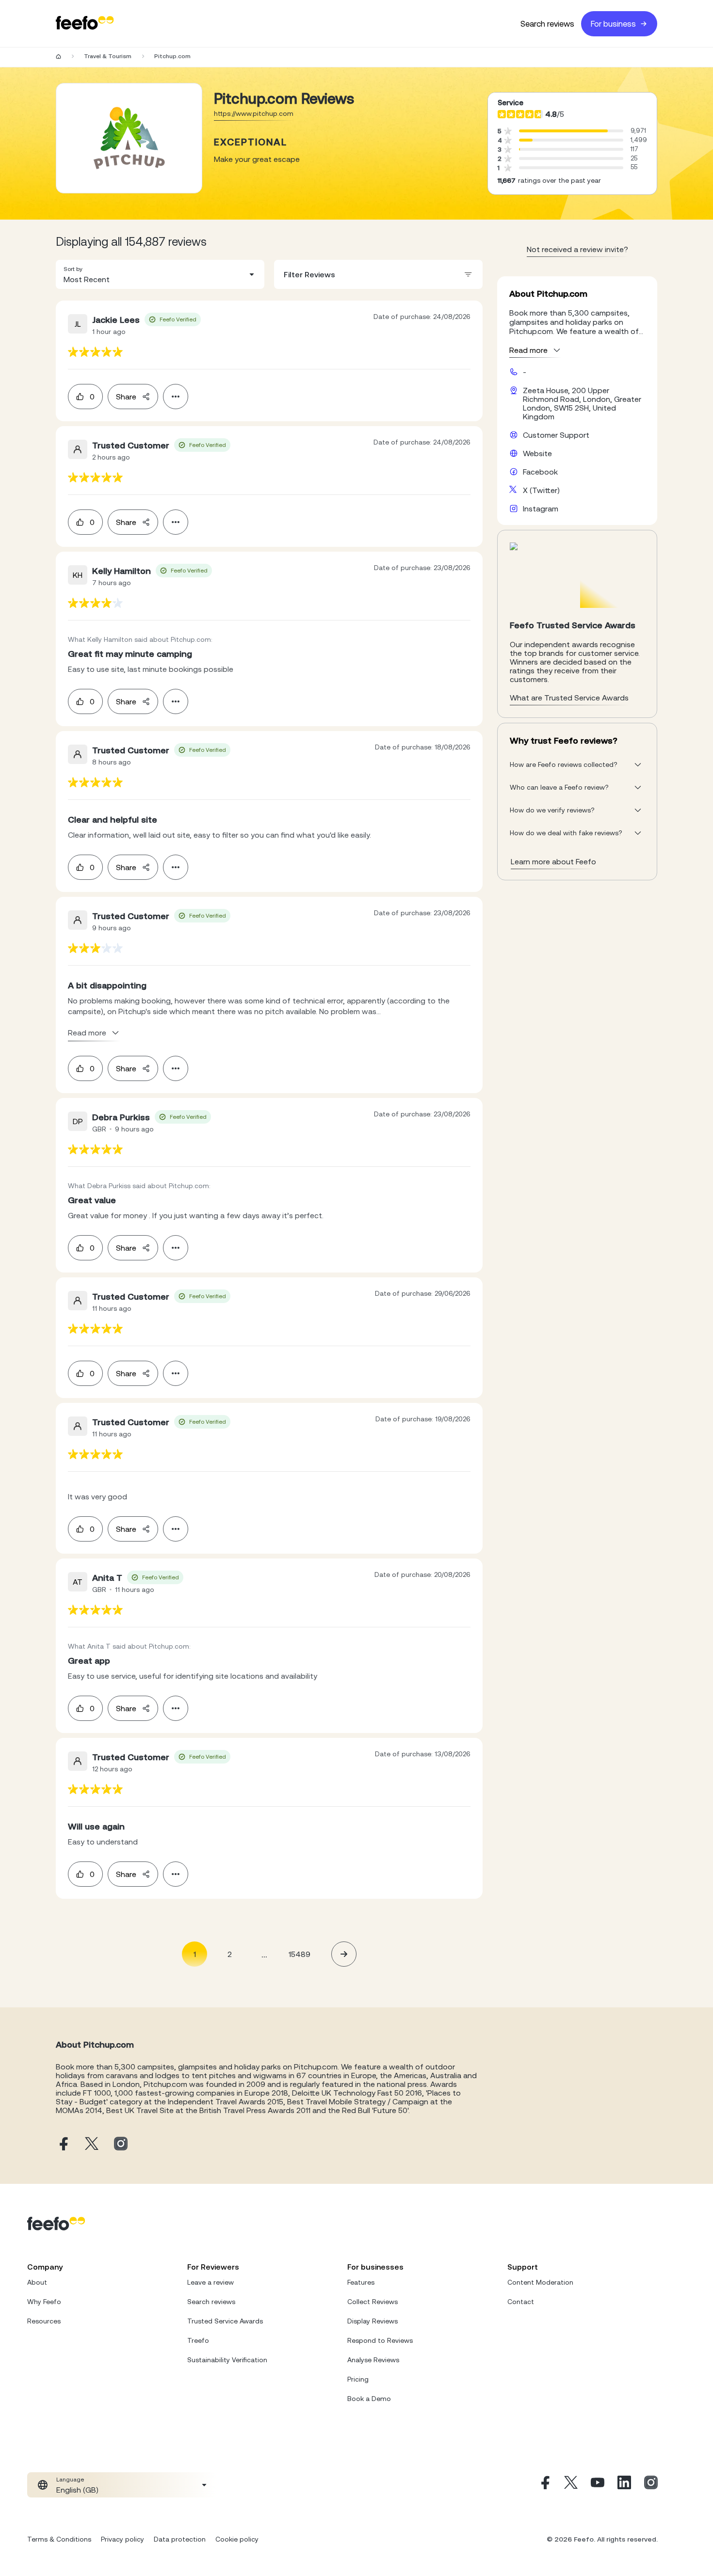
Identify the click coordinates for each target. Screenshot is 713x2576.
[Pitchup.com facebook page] (63, 2144)
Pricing (358, 2379)
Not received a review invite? (577, 249)
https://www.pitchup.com (254, 113)
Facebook (540, 472)
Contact (521, 2302)
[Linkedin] (624, 2485)
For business (613, 24)
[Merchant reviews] (129, 138)
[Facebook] (544, 2485)
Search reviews (547, 24)
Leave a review (211, 2282)
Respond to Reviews (380, 2340)
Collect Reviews (373, 2302)
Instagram (541, 509)
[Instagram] (651, 2485)
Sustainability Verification (227, 2360)
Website (537, 453)
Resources (44, 2321)
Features (361, 2282)
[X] (571, 2485)
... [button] (264, 1954)
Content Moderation (540, 2282)
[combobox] (160, 274)
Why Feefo (44, 2302)
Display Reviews (373, 2321)
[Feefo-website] (85, 24)
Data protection (180, 2539)
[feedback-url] (95, 352)
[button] (160, 274)
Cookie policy (237, 2539)
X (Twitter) (541, 490)
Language (70, 2480)
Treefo (198, 2340)
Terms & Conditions (59, 2539)
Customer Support (556, 435)
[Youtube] (598, 2485)
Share (126, 397)
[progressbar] (563, 131)
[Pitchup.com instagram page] (121, 2144)
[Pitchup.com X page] (92, 2144)
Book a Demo (369, 2399)
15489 (300, 1954)
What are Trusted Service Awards (569, 698)
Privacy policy (122, 2539)
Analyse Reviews (373, 2360)
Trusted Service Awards (225, 2321)
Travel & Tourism (108, 56)
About (37, 2282)
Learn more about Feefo (553, 861)
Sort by (73, 269)
